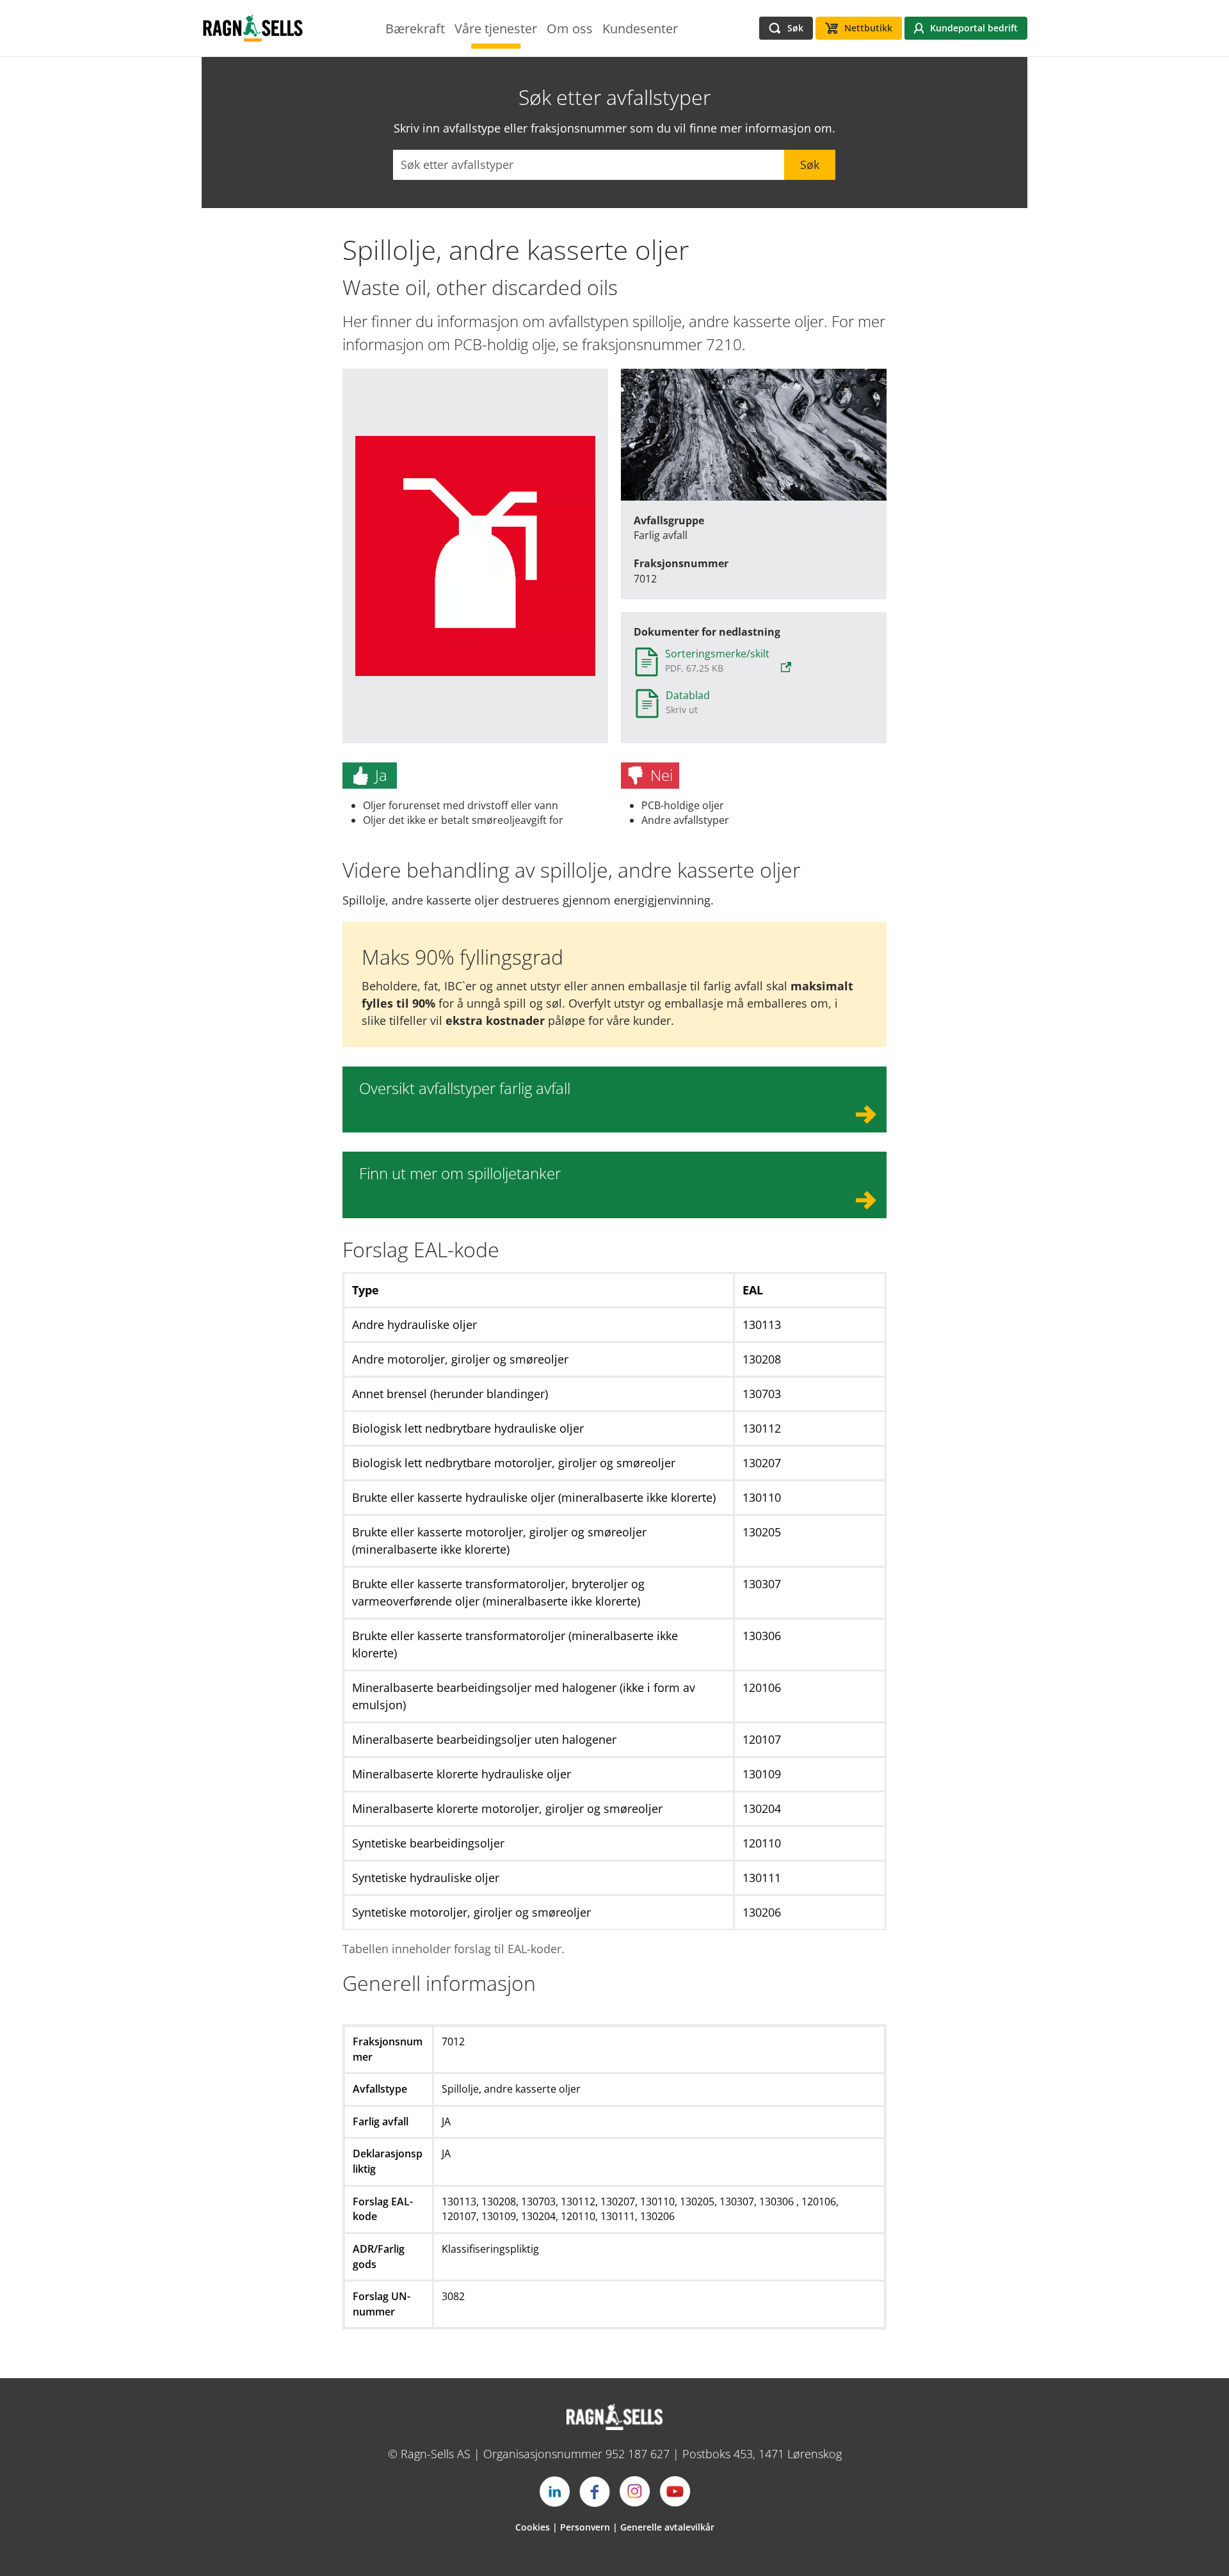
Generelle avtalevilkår (667, 2527)
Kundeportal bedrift (974, 28)
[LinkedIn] (554, 2491)
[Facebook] (595, 2491)
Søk (810, 165)
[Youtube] (675, 2491)
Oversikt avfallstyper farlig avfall (465, 1088)
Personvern (585, 2527)
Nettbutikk (868, 28)
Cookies (533, 2527)
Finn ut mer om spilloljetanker (460, 1173)
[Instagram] (635, 2491)
